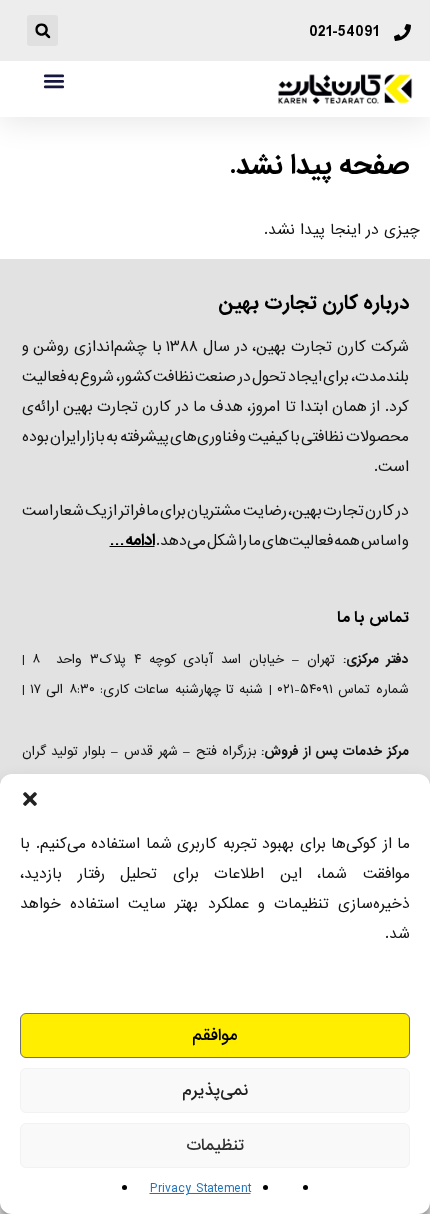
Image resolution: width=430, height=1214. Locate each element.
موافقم (215, 1035)
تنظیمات (215, 1145)
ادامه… (132, 540)
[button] (30, 799)
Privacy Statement (200, 1188)
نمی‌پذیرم (215, 1090)
